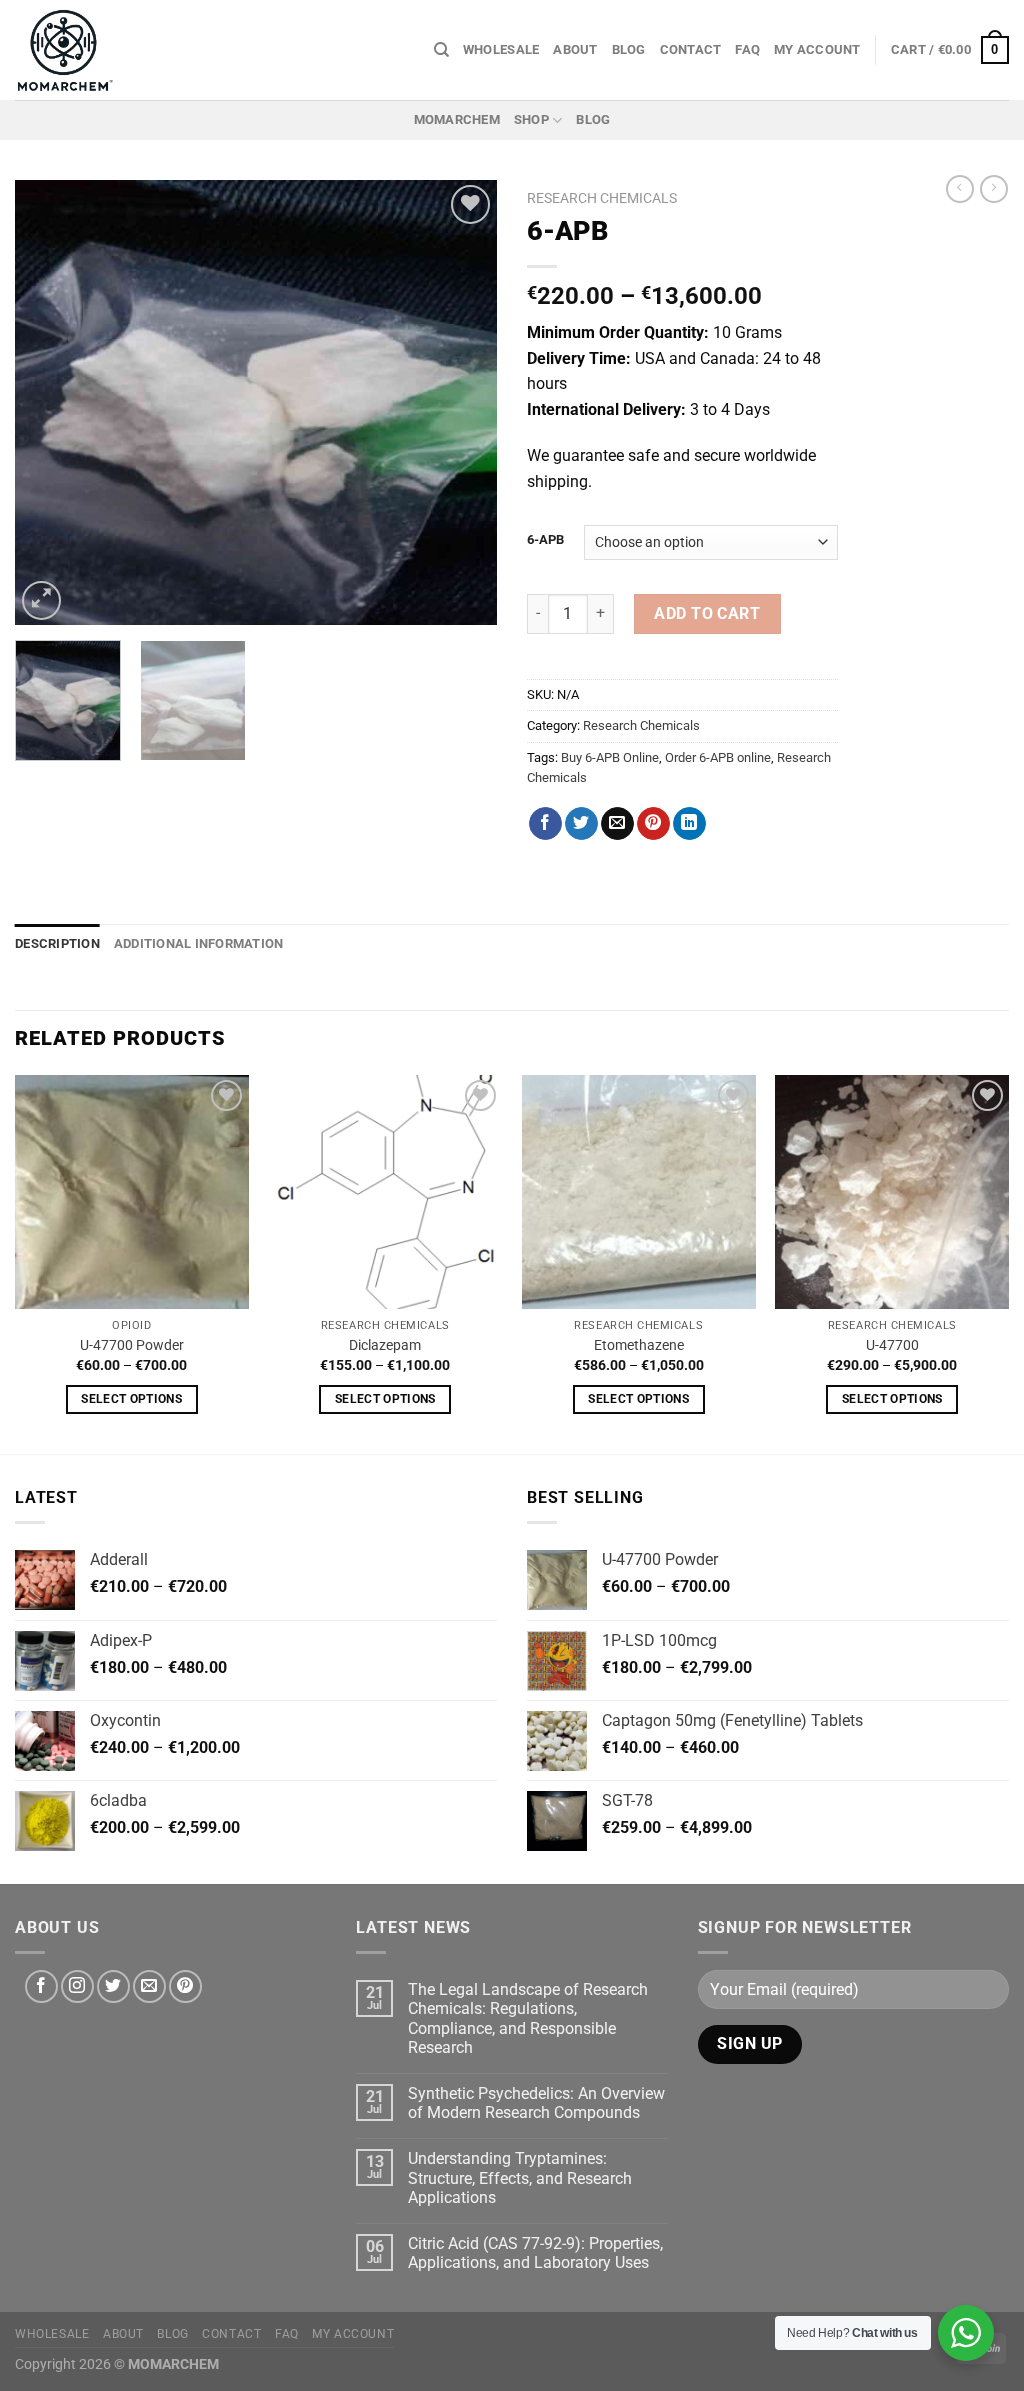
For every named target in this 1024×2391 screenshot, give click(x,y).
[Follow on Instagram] (77, 1986)
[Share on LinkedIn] (689, 824)
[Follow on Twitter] (113, 1986)
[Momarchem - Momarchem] (65, 49)
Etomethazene (639, 1345)
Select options (131, 1399)
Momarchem (457, 119)
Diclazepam (385, 1345)
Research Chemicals (602, 198)
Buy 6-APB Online (610, 757)
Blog (629, 49)
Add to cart (707, 613)
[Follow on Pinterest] (185, 1986)
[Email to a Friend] (617, 824)
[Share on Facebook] (545, 824)
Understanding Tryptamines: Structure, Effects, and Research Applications (520, 2177)
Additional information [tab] (199, 943)
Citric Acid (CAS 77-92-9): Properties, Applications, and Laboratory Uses (535, 2253)
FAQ (747, 49)
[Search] (441, 50)
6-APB (545, 540)
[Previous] (50, 402)
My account (817, 49)
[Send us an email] (149, 1986)
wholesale (501, 49)
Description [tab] (57, 943)
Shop (531, 119)
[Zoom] (41, 600)
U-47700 (892, 1345)
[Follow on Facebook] (41, 1986)
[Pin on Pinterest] (653, 824)
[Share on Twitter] (581, 824)
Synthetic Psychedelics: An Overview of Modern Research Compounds (536, 2103)
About (575, 49)
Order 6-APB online (718, 757)
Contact (691, 49)
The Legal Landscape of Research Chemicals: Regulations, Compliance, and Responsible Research (528, 2018)
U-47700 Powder (132, 1345)
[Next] (462, 402)
